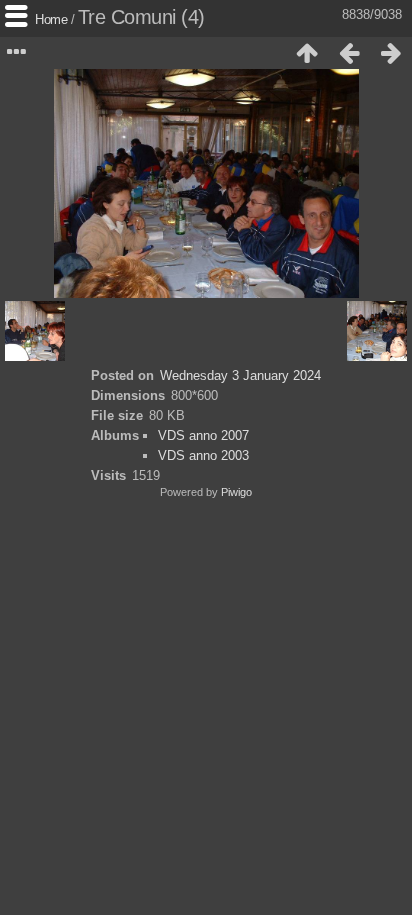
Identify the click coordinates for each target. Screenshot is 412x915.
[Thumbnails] (307, 53)
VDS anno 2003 (203, 455)
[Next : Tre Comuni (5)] (391, 53)
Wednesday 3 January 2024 (240, 375)
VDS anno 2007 (203, 435)
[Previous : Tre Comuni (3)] (349, 53)
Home (51, 19)
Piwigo (236, 492)
